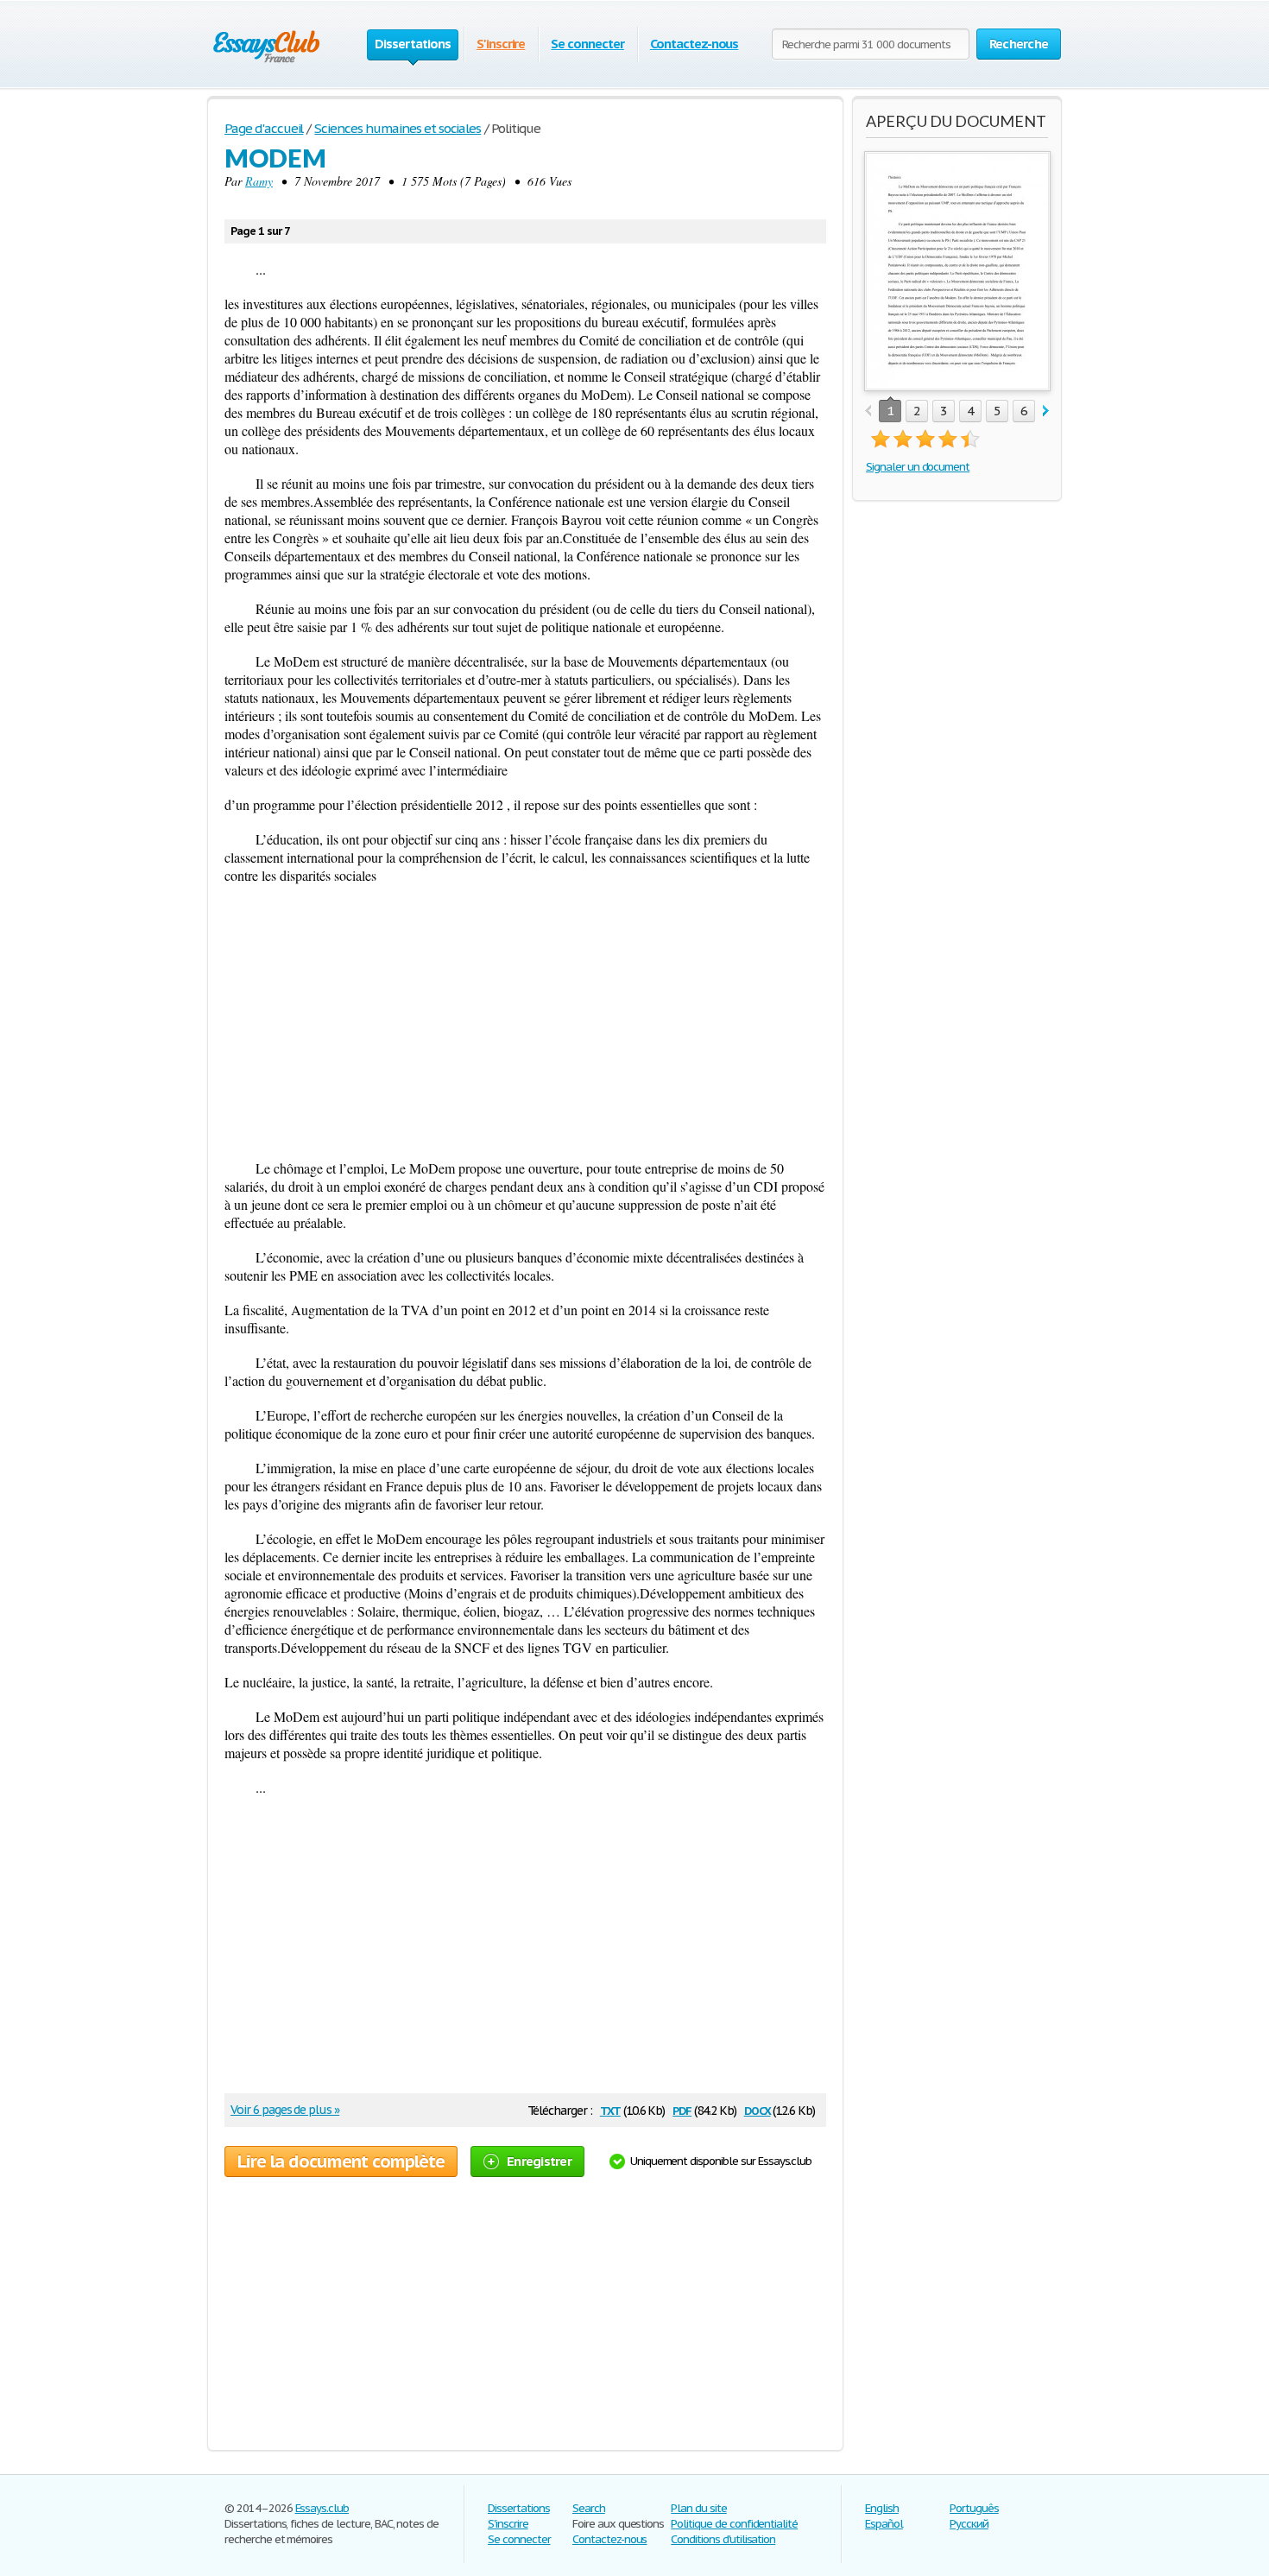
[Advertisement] (525, 1022)
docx (758, 2109)
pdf (682, 2109)
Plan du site (699, 2508)
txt (610, 2109)
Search (589, 2508)
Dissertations (518, 2508)
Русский (969, 2524)
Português (974, 2508)
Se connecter (587, 44)
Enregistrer (539, 2161)
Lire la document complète (341, 2161)
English (882, 2508)
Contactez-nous (694, 44)
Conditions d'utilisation (723, 2539)
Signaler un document (918, 467)
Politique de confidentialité (734, 2524)
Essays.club (322, 2508)
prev (868, 411)
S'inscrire (501, 44)
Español (884, 2524)
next (1046, 411)
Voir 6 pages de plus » (285, 2110)
